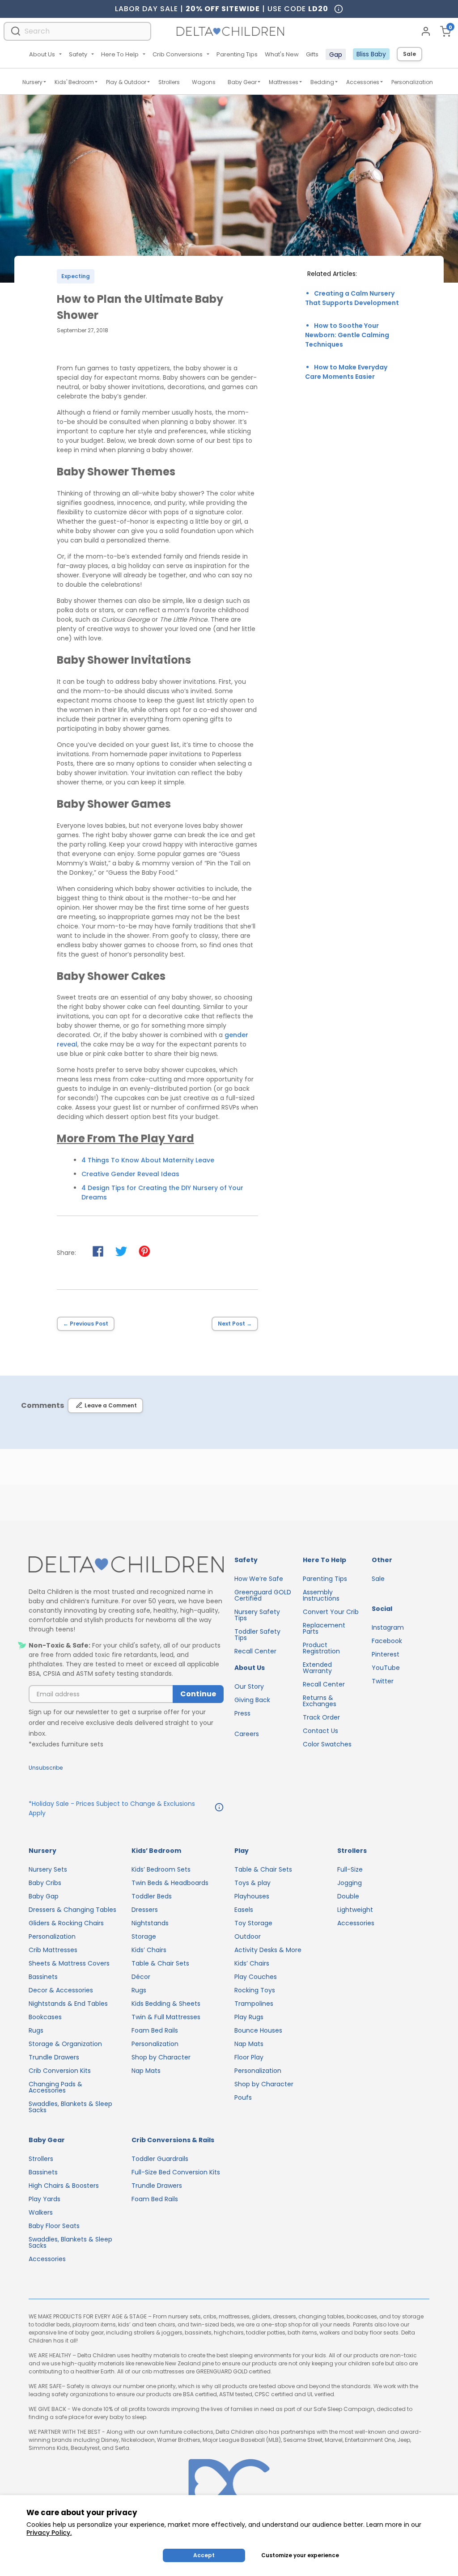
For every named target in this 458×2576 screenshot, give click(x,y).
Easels (244, 1910)
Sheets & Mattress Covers (69, 1963)
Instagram (388, 1627)
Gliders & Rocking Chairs (66, 1923)
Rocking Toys (255, 1990)
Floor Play (249, 2057)
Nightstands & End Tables (68, 2004)
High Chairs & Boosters (64, 2186)
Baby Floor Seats (54, 2226)
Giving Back (252, 1700)
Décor (141, 1977)
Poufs (243, 2097)
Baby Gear (242, 82)
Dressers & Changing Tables (72, 1910)
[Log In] (426, 31)
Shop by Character (161, 2057)
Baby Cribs (45, 1883)
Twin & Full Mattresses (166, 2017)
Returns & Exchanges (320, 1701)
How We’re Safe (259, 1579)
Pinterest (386, 1654)
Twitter (383, 1681)
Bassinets (43, 1977)
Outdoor (248, 1936)
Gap (336, 55)
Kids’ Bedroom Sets (161, 1869)
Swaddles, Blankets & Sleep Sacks (70, 2107)
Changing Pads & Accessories (55, 2087)
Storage (144, 1936)
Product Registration (321, 1648)
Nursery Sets (48, 1869)
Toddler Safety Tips (257, 1635)
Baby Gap (44, 1896)
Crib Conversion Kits (60, 2071)
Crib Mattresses (53, 1950)
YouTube (386, 1668)
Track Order (321, 1717)
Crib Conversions (178, 54)
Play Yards (45, 2199)
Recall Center (255, 1651)
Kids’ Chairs (149, 1950)
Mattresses (284, 82)
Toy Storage (253, 1923)
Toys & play (252, 1883)
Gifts (312, 54)
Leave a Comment (111, 1405)
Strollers (169, 82)
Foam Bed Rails (155, 2030)
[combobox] (77, 31)
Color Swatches (327, 1744)
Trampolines (254, 2004)
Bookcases (45, 2017)
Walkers (41, 2212)
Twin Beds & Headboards (170, 1883)
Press (242, 1713)
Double (348, 1896)
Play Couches (256, 1977)
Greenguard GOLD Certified (263, 1595)
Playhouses (252, 1896)
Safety (78, 54)
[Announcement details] (219, 1809)
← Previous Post (86, 1324)
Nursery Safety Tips (257, 1615)
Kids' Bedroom (74, 82)
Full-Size (350, 1869)
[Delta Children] (126, 1565)
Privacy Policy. (49, 2533)
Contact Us (320, 1731)
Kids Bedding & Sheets (166, 2004)
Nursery (32, 82)
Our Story (249, 1686)
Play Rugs (249, 2017)
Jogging (350, 1883)
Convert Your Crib (331, 1612)
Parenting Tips (237, 54)
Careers (247, 1734)
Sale (409, 54)
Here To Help (120, 54)
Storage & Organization (65, 2044)
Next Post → (235, 1324)
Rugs (36, 2030)
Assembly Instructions (321, 1595)
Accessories (363, 82)
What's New (282, 54)
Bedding (322, 82)
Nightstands (150, 1923)
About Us (42, 54)
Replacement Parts (324, 1628)
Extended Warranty (317, 1668)
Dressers (145, 1910)
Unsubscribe (46, 1768)
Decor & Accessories (61, 1990)
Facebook (387, 1641)
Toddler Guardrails (160, 2159)
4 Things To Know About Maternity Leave (148, 1160)
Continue (198, 1694)
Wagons (204, 82)
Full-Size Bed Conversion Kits (176, 2172)
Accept (204, 2555)
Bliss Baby (371, 54)
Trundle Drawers (54, 2057)
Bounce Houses (258, 2030)
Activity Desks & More (268, 1950)
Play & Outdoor (126, 82)
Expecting (76, 276)
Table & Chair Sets (160, 1963)
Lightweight (355, 1910)
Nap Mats (146, 2071)
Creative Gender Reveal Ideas (130, 1174)
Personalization (412, 82)
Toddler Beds (152, 1896)
